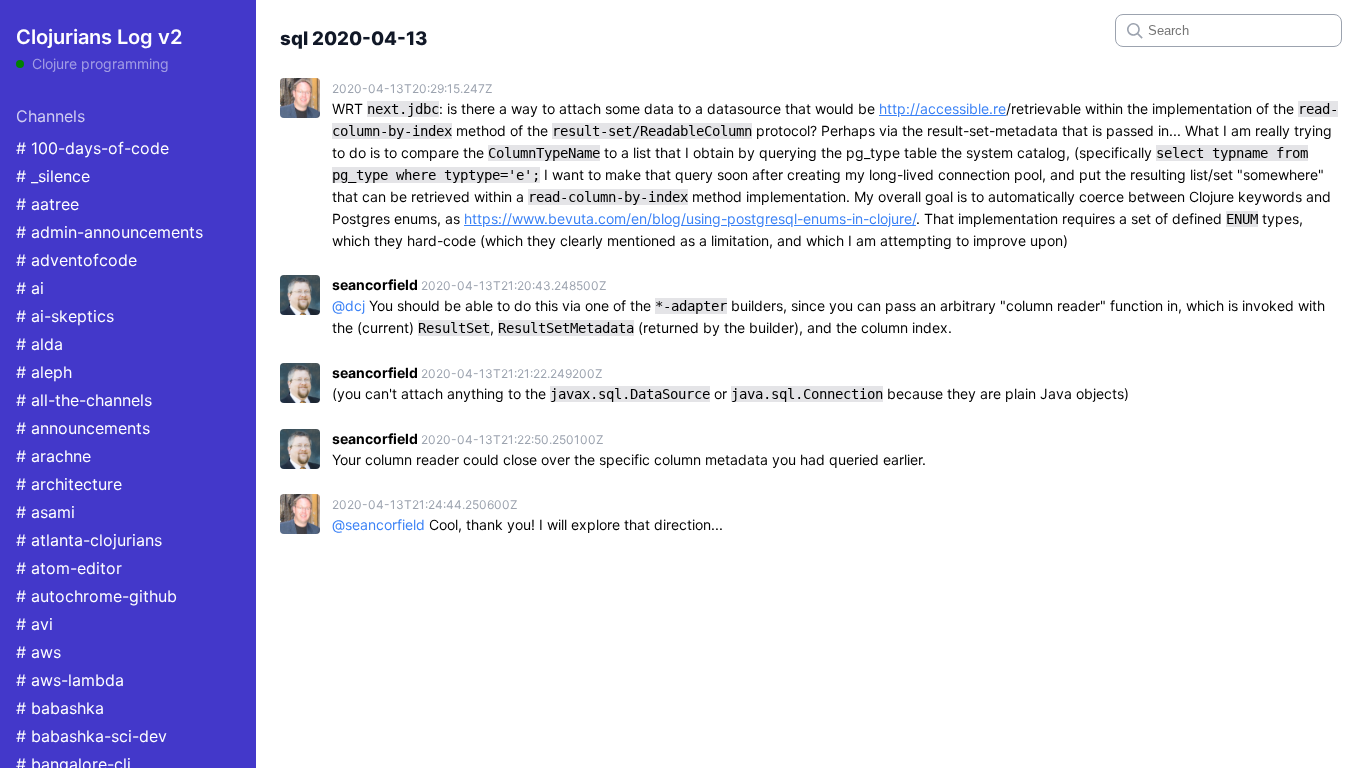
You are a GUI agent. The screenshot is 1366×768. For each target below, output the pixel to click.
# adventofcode (76, 260)
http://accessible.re (942, 108)
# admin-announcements (109, 232)
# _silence (53, 176)
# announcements (83, 428)
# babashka (60, 708)
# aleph (44, 372)
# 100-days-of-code (92, 148)
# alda (39, 344)
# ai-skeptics (65, 316)
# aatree (47, 204)
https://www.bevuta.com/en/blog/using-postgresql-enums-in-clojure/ (690, 218)
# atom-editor (69, 568)
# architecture (69, 484)
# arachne (53, 456)
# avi (34, 624)
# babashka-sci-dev (91, 736)
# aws (38, 652)
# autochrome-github (96, 596)
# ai (30, 288)
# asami (45, 512)
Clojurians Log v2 (99, 37)
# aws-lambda (70, 680)
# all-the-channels (84, 400)
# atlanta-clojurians (89, 540)
